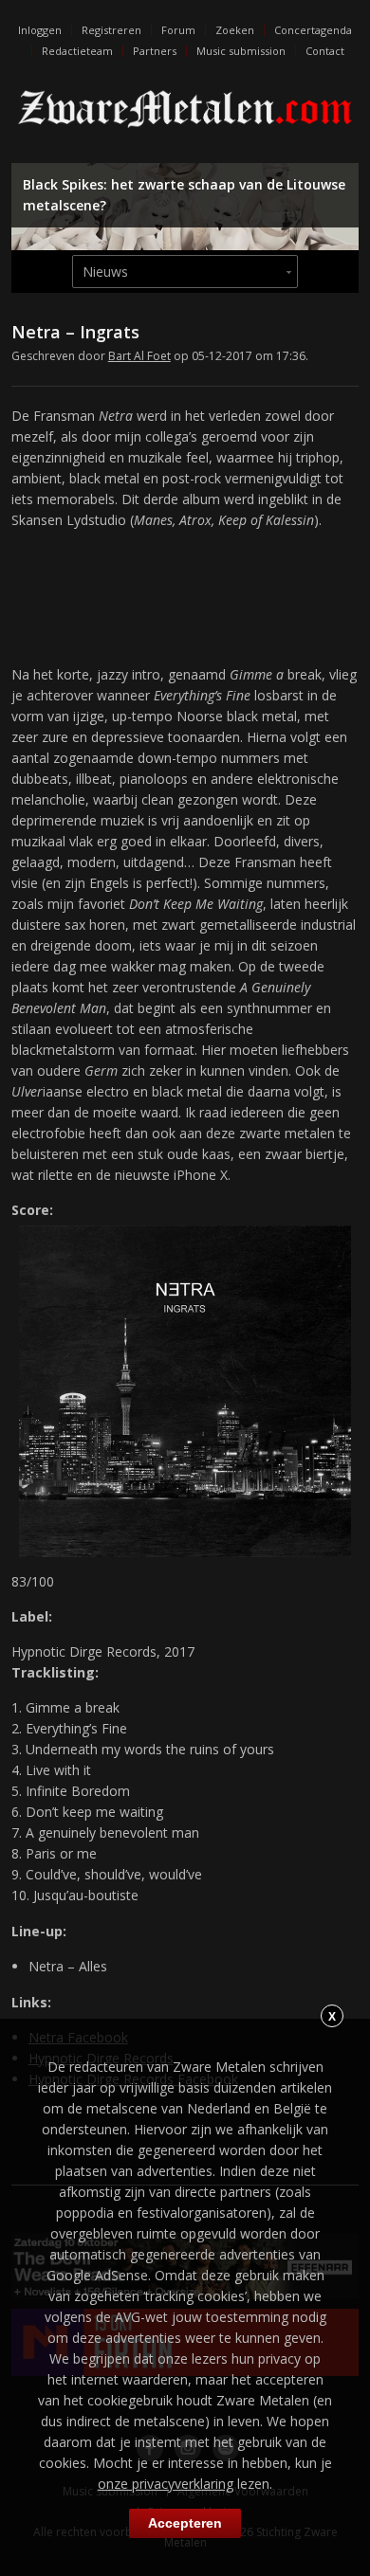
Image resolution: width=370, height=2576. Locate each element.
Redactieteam (77, 51)
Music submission (241, 51)
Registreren (111, 30)
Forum (178, 30)
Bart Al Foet (139, 356)
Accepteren (185, 2523)
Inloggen (40, 30)
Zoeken (235, 30)
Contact (325, 51)
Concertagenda (313, 30)
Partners (155, 51)
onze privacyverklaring (166, 2484)
